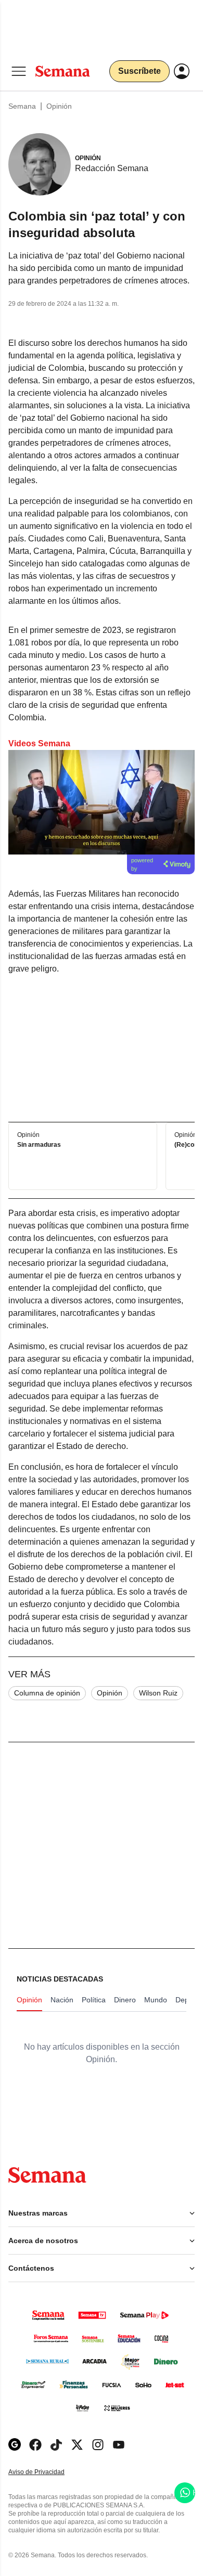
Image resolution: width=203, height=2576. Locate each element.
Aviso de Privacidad (47, 2472)
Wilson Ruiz (158, 1693)
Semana (22, 106)
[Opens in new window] (35, 2445)
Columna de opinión (47, 1693)
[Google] (15, 2445)
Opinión (59, 106)
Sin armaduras (39, 1145)
